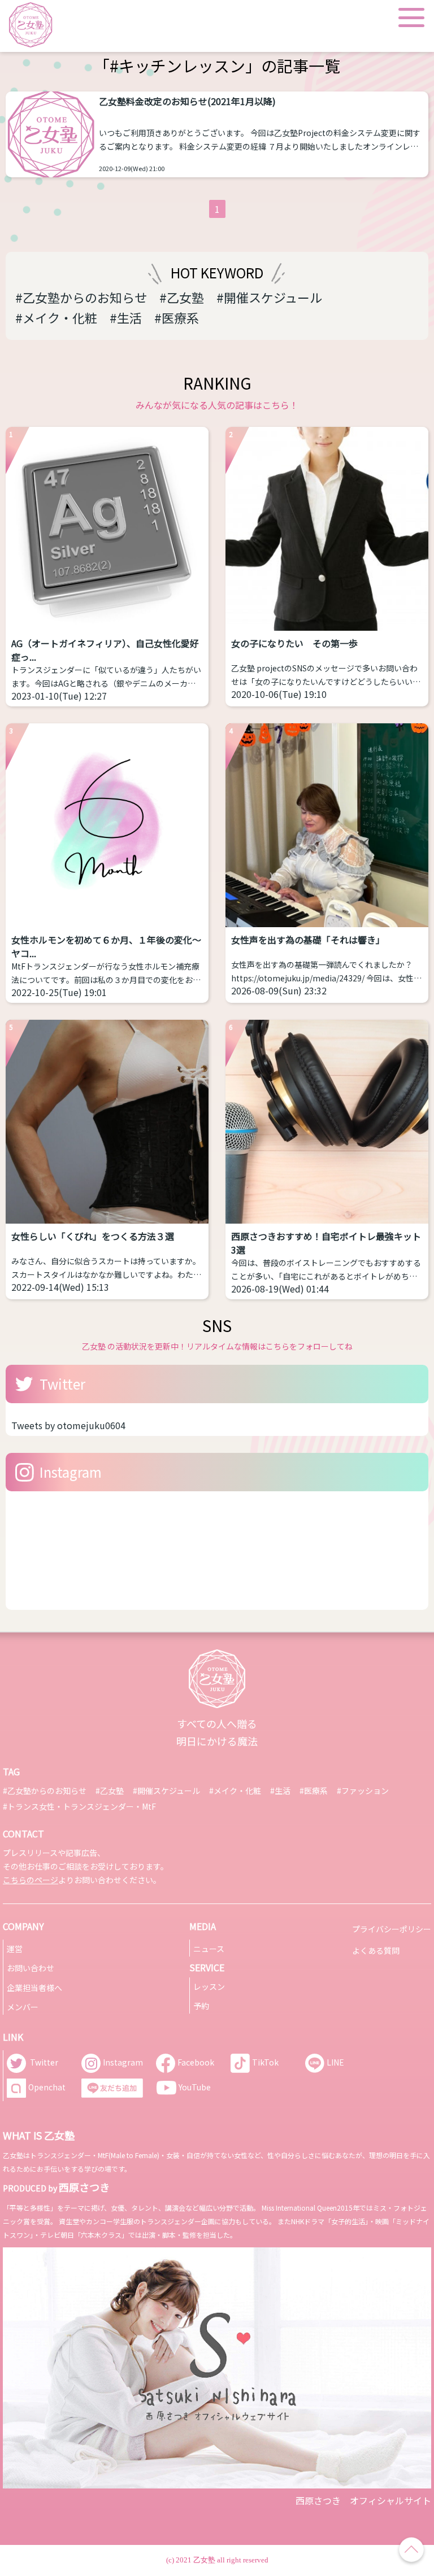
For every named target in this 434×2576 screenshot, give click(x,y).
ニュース (209, 1949)
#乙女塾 (182, 297)
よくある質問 (376, 1950)
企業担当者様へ (34, 1988)
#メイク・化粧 (56, 317)
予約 (201, 2006)
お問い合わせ (31, 1968)
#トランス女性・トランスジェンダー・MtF (79, 1806)
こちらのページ (31, 1880)
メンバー (23, 2007)
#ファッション (363, 1791)
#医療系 (177, 317)
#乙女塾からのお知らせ (81, 297)
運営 (15, 1949)
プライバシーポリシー (392, 1929)
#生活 (126, 317)
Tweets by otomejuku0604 (68, 1425)
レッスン (209, 1986)
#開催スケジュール (269, 297)
